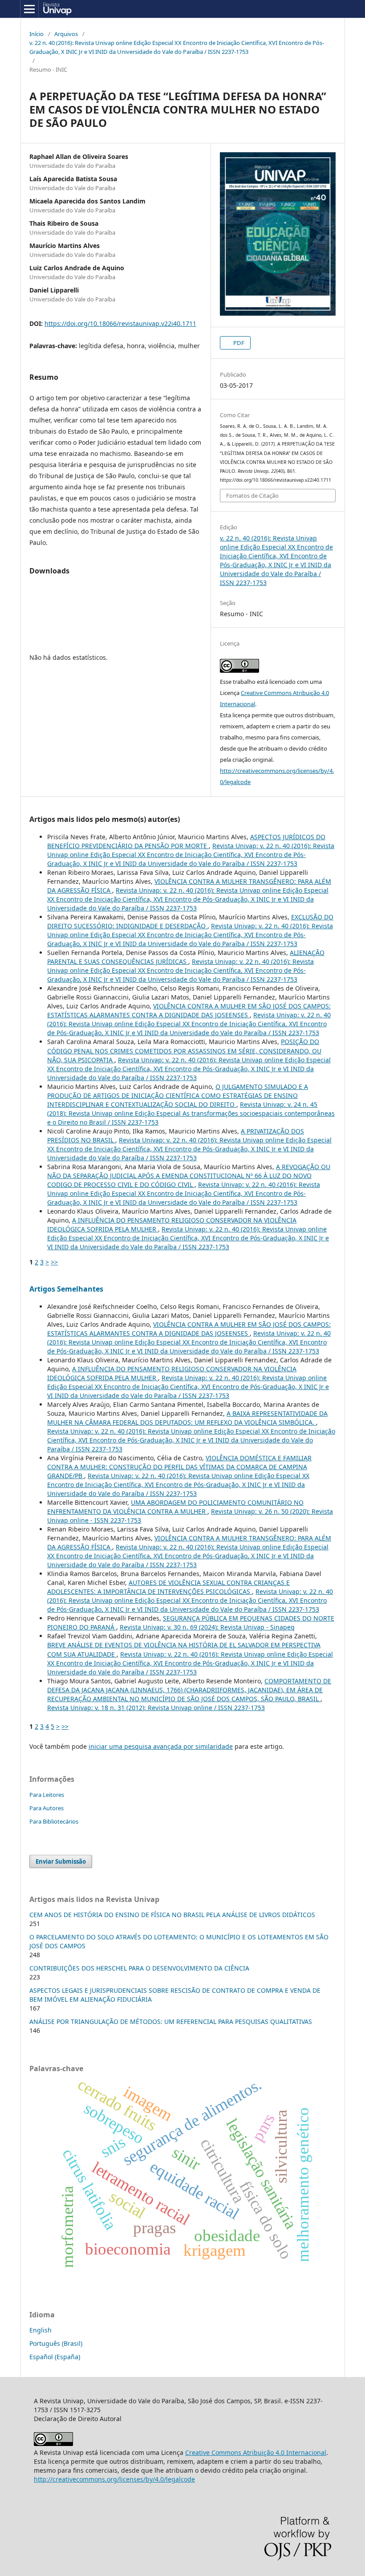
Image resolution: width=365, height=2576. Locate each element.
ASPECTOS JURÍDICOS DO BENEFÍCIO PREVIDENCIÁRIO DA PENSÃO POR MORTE (186, 841)
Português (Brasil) (56, 2343)
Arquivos (66, 34)
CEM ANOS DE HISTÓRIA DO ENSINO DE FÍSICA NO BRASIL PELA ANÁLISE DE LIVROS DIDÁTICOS (172, 1915)
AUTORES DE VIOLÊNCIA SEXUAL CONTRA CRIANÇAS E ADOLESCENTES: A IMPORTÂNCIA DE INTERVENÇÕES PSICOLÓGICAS (168, 1587)
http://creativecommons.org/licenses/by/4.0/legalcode (114, 2479)
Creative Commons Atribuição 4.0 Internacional (256, 2452)
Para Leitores (47, 1795)
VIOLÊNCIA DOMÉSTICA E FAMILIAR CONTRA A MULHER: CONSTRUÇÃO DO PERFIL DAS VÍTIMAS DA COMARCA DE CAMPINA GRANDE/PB (179, 1467)
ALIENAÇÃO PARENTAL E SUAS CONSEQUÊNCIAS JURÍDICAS (186, 957)
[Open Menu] (29, 9)
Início (36, 34)
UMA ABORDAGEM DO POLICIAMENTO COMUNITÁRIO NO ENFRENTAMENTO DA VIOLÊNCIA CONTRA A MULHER (175, 1507)
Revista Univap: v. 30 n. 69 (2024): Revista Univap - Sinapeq (207, 1627)
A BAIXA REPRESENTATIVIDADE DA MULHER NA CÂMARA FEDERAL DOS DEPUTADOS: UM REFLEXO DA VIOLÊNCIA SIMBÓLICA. (187, 1418)
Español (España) (55, 2357)
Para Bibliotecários (54, 1821)
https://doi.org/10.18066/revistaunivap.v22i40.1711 (120, 323)
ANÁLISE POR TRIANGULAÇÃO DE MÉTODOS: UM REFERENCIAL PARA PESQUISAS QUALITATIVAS (171, 2021)
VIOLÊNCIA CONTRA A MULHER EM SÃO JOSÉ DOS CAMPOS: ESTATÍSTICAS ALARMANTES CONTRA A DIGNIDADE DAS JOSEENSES (189, 1010)
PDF (238, 343)
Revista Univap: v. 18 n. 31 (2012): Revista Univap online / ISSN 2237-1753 (156, 1708)
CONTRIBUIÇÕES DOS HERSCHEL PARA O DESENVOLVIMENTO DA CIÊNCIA (139, 1968)
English (41, 2330)
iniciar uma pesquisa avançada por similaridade (161, 1746)
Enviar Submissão (61, 1861)
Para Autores (47, 1808)
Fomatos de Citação (252, 496)
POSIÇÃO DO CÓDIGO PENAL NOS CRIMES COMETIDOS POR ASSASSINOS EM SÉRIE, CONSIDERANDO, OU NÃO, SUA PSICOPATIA (184, 1050)
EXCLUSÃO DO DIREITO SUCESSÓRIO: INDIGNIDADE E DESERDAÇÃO (190, 921)
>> (54, 1262)
